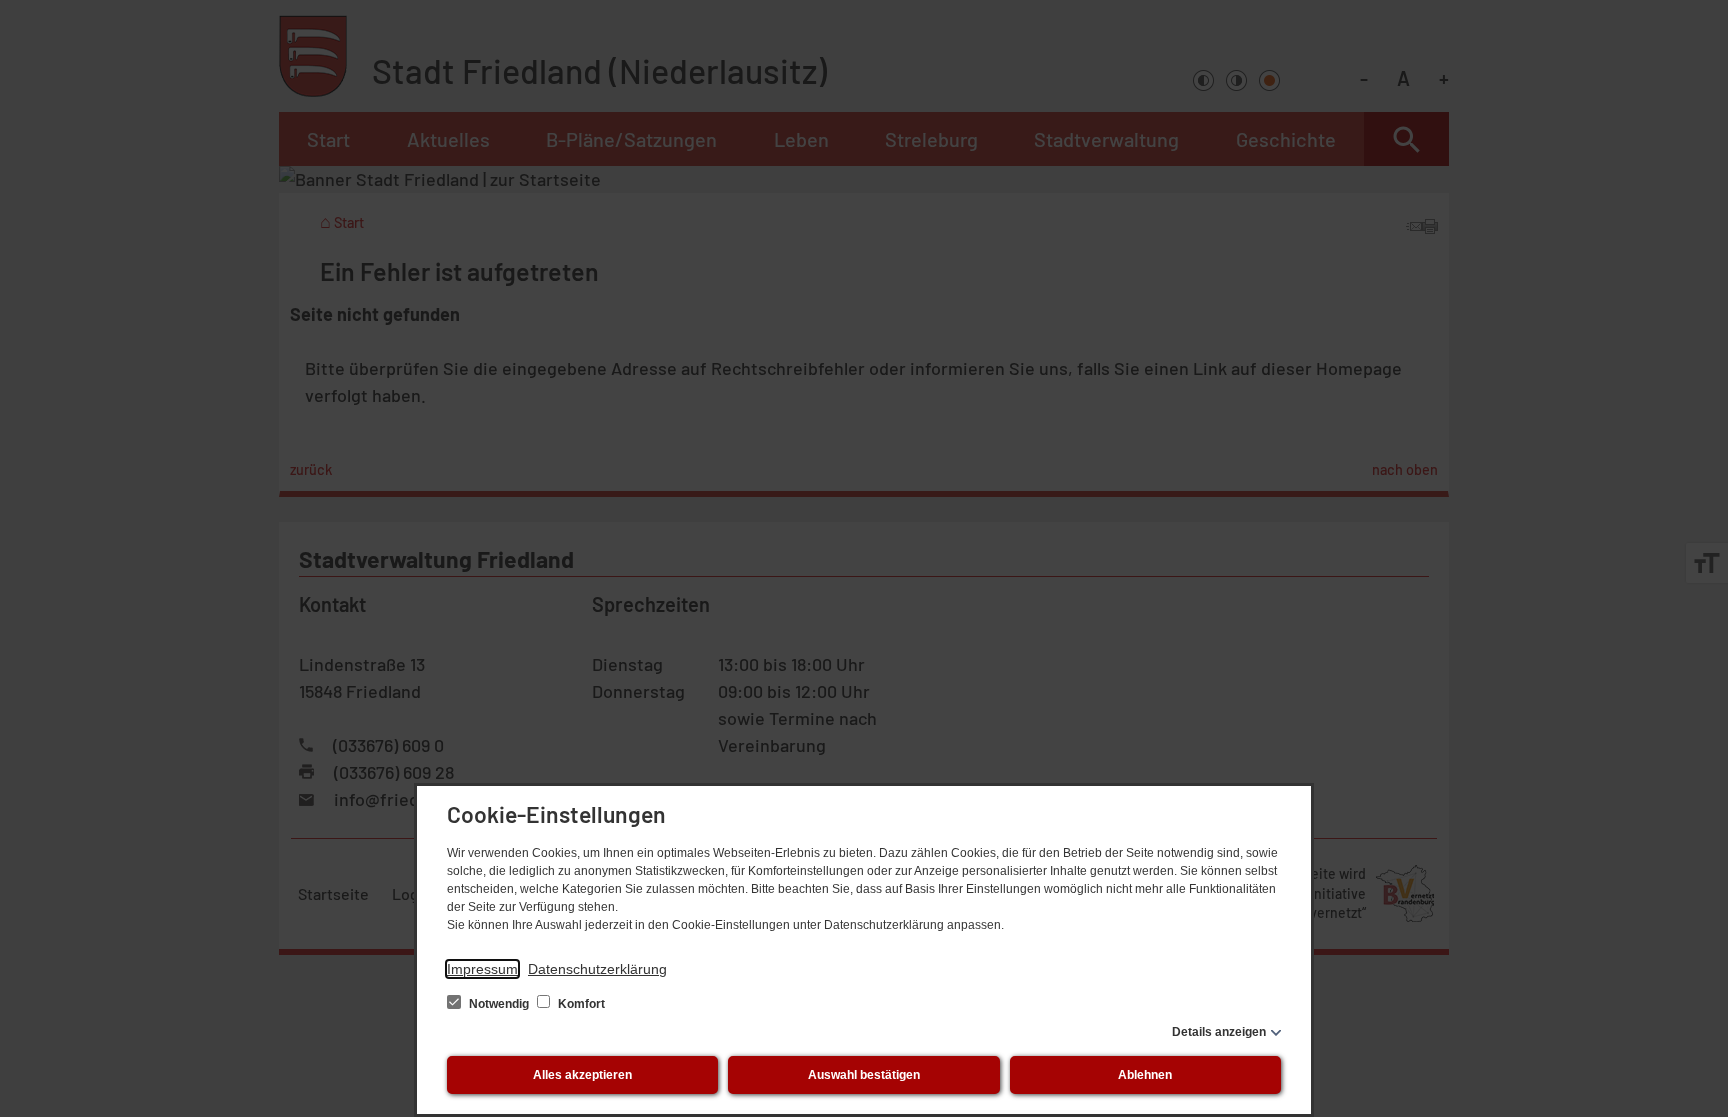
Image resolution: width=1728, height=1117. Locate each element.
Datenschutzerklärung (597, 969)
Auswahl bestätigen (864, 1075)
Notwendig (499, 1004)
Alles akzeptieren (582, 1075)
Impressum (482, 969)
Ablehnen (1145, 1075)
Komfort (580, 1004)
